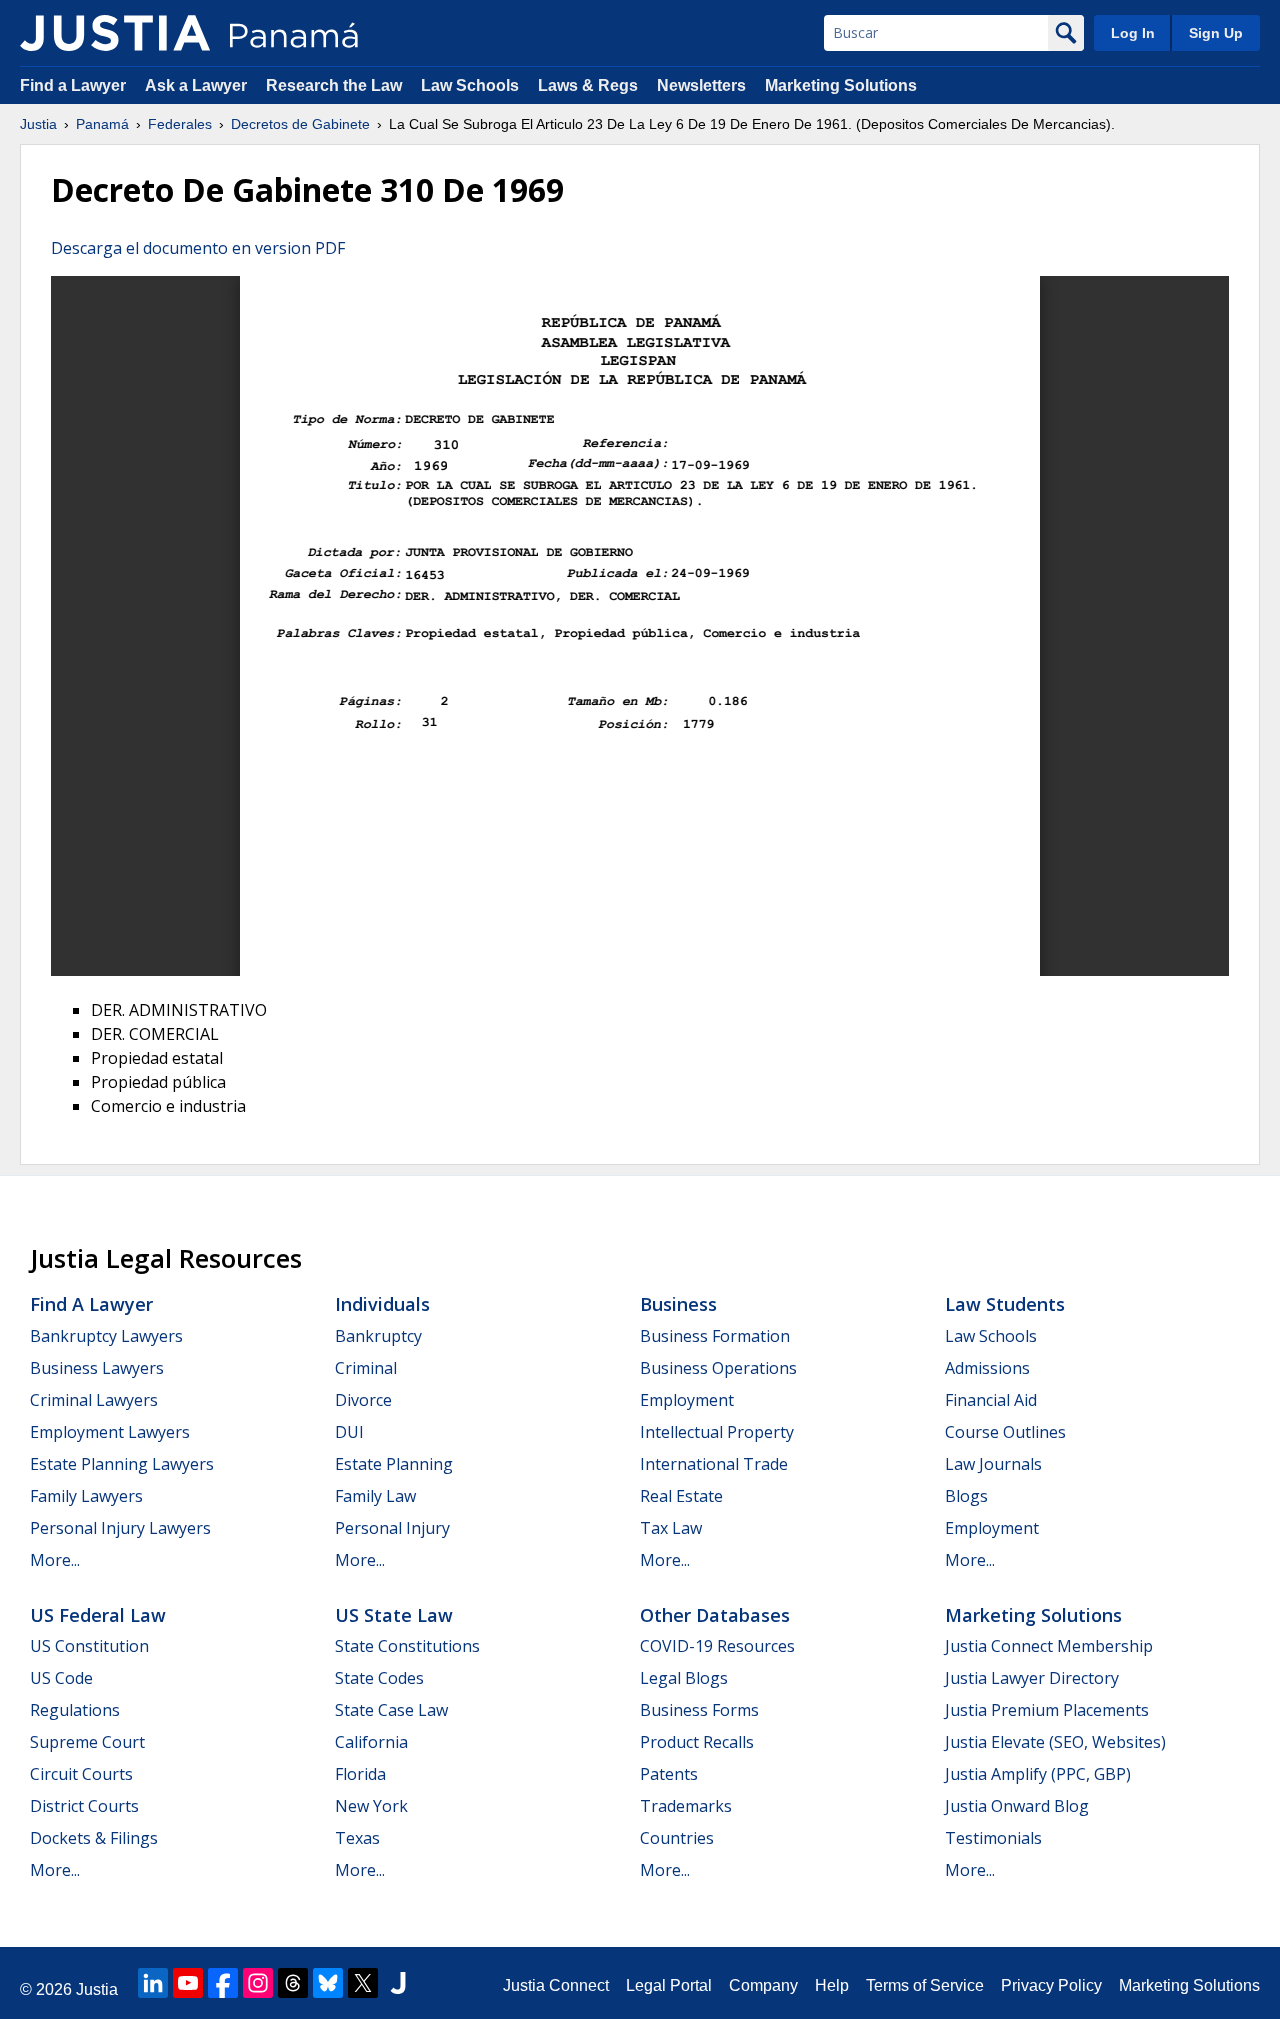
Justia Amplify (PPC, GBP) (1038, 1774)
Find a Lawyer (73, 85)
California (371, 1742)
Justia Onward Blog (1017, 1806)
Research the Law (334, 85)
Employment (687, 1400)
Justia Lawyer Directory (1032, 1678)
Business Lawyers (97, 1368)
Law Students (1005, 1304)
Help (832, 1985)
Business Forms (699, 1710)
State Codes (379, 1678)
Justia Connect (556, 1985)
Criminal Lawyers (94, 1400)
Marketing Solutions (841, 85)
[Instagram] (258, 1983)
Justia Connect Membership (1049, 1646)
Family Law (375, 1496)
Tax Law (671, 1528)
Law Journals (993, 1464)
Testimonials (993, 1838)
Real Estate (681, 1496)
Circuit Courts (81, 1774)
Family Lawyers (86, 1496)
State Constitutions (407, 1646)
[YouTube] (188, 1983)
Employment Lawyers (110, 1432)
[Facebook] (223, 1983)
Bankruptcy (378, 1336)
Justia (38, 124)
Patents (669, 1774)
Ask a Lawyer (198, 85)
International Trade (714, 1464)
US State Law (394, 1615)
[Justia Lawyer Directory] (398, 1983)
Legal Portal (669, 1985)
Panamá (102, 124)
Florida (360, 1774)
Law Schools (470, 85)
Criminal (366, 1368)
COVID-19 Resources (717, 1646)
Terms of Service (925, 1985)
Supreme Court (87, 1742)
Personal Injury (392, 1528)
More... (55, 1560)
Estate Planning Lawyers (122, 1464)
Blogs (966, 1496)
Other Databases (715, 1615)
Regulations (75, 1710)
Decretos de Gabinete (300, 124)
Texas (357, 1838)
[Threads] (293, 1983)
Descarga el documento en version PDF (198, 248)
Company (763, 1985)
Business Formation (715, 1336)
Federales (180, 124)
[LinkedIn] (153, 1983)
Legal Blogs (684, 1678)
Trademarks (686, 1806)
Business (678, 1304)
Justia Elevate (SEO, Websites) (1055, 1742)
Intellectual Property (717, 1432)
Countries (677, 1838)
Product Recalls (697, 1742)
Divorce (363, 1400)
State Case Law (391, 1710)
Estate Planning (394, 1464)
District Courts (84, 1806)
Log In (1133, 33)
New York (371, 1806)
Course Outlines (1005, 1432)
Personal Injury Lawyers (120, 1528)
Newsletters (701, 85)
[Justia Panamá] (115, 33)
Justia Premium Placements (1047, 1710)
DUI (349, 1432)
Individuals (382, 1304)
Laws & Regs (588, 85)
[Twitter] (363, 1983)
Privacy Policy (1051, 1985)
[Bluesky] (328, 1983)
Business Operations (718, 1368)
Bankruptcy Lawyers (106, 1336)
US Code (61, 1678)
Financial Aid (991, 1400)
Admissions (987, 1368)
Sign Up (1216, 33)
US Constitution (89, 1646)
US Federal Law (98, 1615)
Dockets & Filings (94, 1838)
